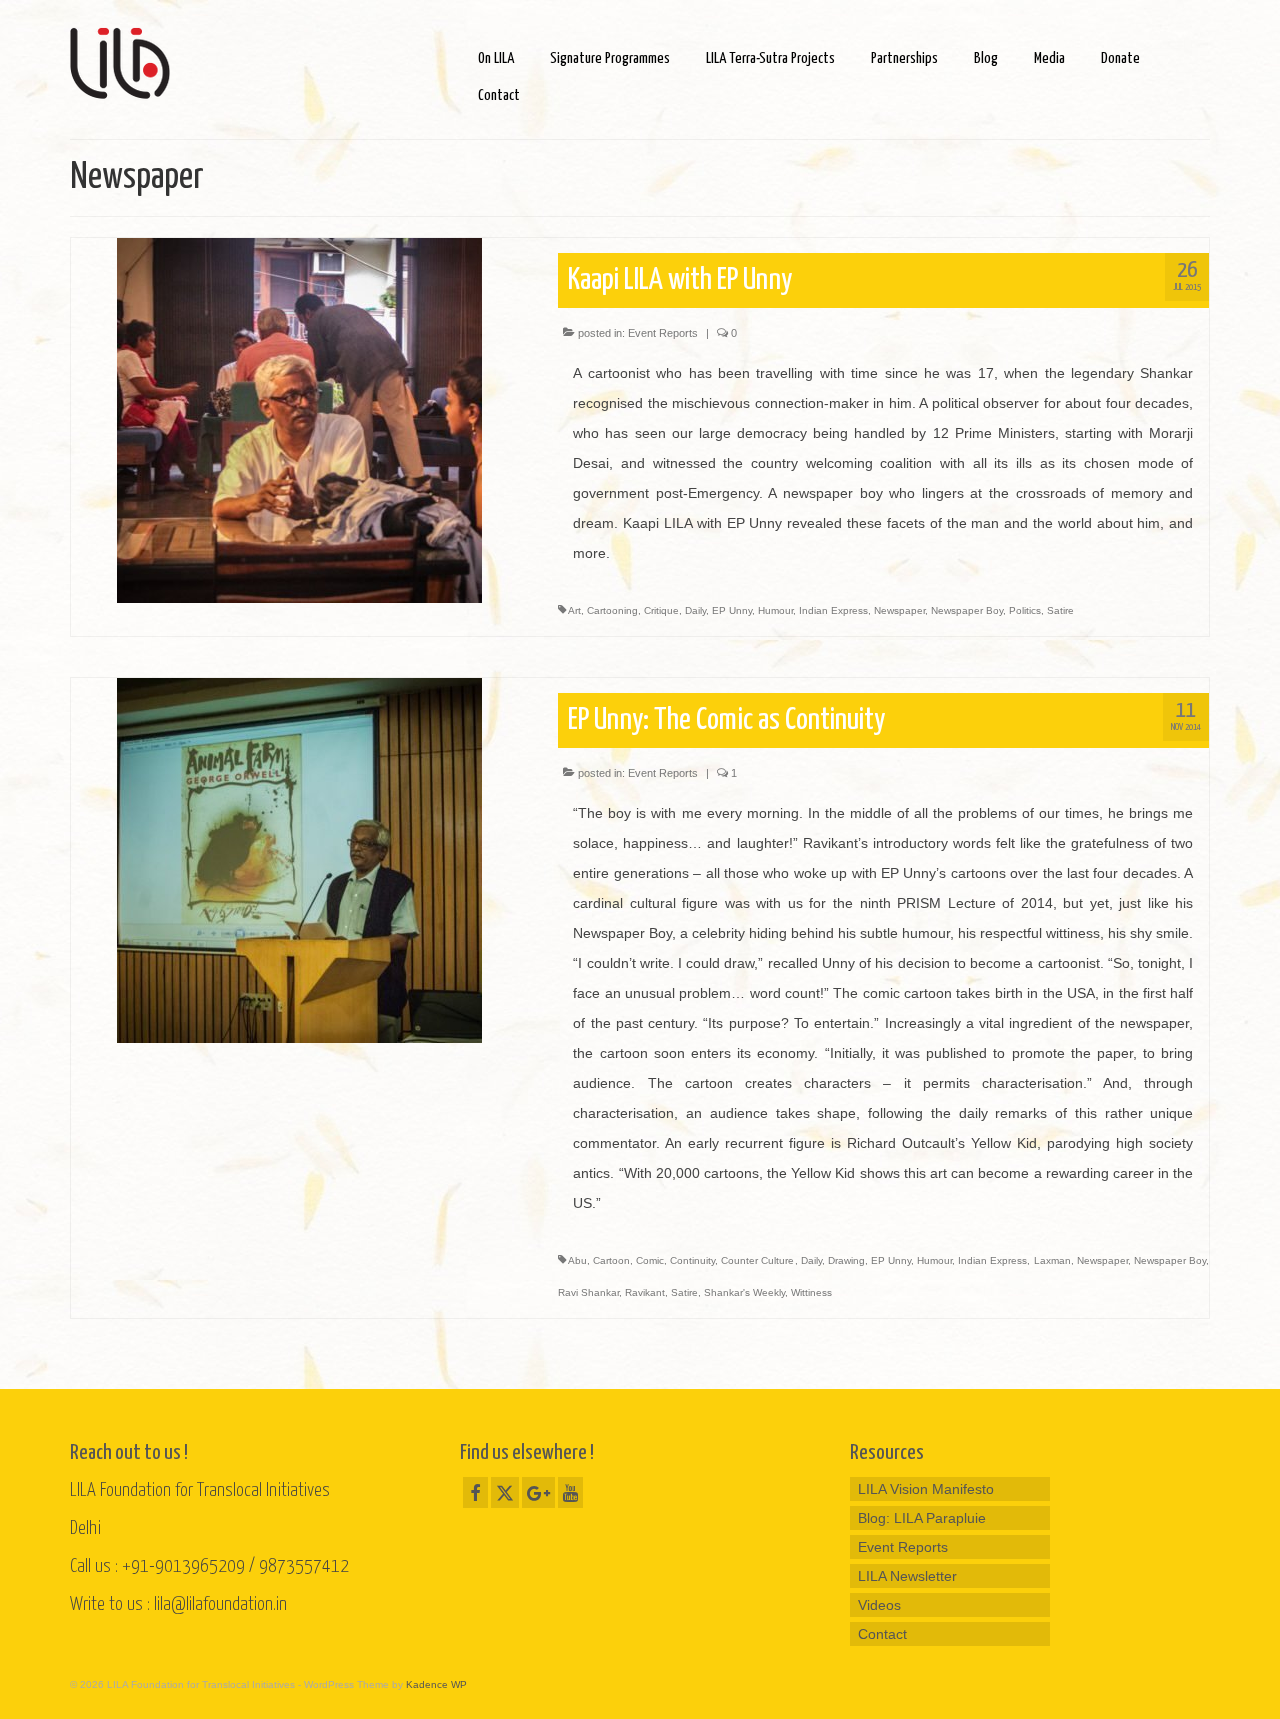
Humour (775, 610)
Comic (650, 1260)
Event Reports (663, 333)
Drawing (846, 1260)
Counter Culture (757, 1260)
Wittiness (811, 1292)
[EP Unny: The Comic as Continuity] (299, 859)
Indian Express (833, 610)
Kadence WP (436, 1684)
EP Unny (732, 610)
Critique (661, 610)
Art (574, 610)
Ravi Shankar (588, 1292)
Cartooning (612, 610)
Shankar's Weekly (744, 1292)
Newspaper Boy (967, 610)
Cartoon (611, 1260)
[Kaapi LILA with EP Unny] (299, 419)
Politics (1025, 610)
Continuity (692, 1260)
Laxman (1052, 1260)
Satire (1060, 610)
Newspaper (899, 610)
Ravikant (645, 1292)
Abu (577, 1260)
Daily (695, 610)
